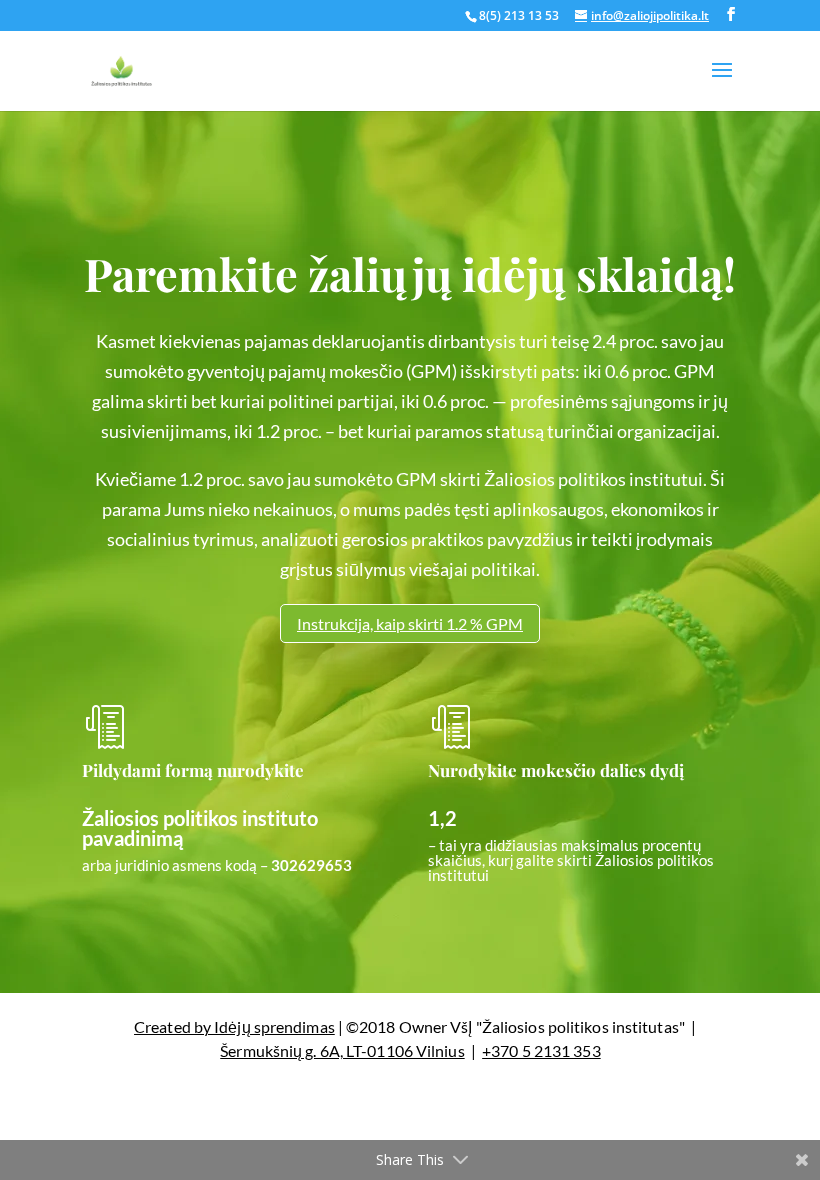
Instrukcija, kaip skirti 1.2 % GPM (410, 623)
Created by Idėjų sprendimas (234, 1026)
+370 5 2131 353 (541, 1050)
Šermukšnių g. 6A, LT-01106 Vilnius (342, 1050)
